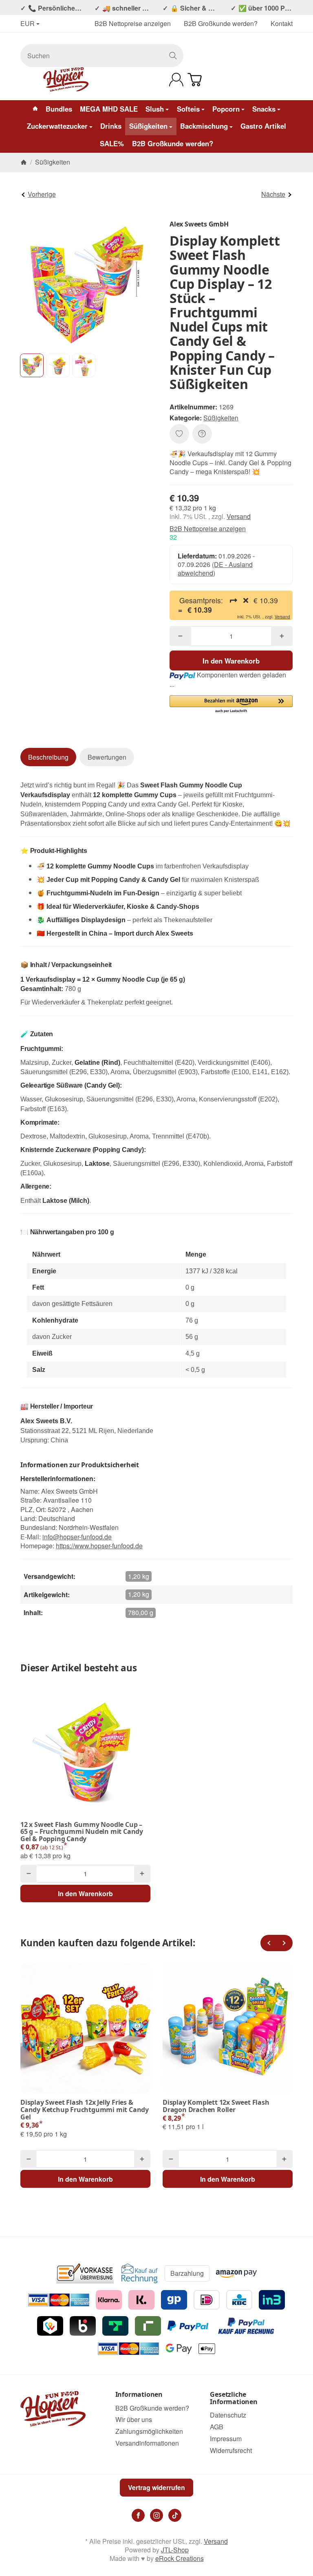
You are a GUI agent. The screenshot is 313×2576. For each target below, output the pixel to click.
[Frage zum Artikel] (202, 434)
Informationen (139, 2395)
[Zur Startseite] (66, 79)
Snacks (264, 109)
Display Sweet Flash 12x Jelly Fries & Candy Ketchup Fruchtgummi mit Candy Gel (85, 2110)
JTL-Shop (175, 2550)
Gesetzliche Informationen (234, 2398)
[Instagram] (156, 2515)
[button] (32, 365)
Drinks (111, 126)
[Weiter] (284, 1943)
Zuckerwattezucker (57, 126)
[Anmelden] (176, 80)
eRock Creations (180, 2558)
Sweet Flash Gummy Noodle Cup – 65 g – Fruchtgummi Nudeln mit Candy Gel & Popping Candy (82, 1832)
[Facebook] (138, 2515)
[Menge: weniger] (180, 636)
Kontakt (282, 23)
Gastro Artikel (263, 126)
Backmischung (204, 126)
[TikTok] (175, 2515)
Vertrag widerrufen (156, 2487)
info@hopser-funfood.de (77, 1537)
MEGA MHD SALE (109, 109)
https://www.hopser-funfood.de (99, 1546)
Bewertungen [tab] (107, 757)
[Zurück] (269, 1943)
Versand (239, 516)
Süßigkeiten (148, 126)
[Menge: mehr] (282, 636)
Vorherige (42, 194)
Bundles (59, 109)
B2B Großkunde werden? (221, 23)
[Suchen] (173, 56)
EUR (28, 24)
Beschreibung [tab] (48, 757)
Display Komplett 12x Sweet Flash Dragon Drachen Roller (216, 2106)
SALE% (112, 143)
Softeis (188, 109)
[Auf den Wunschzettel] (179, 434)
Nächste (273, 194)
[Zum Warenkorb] (195, 80)
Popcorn (226, 109)
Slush (155, 109)
